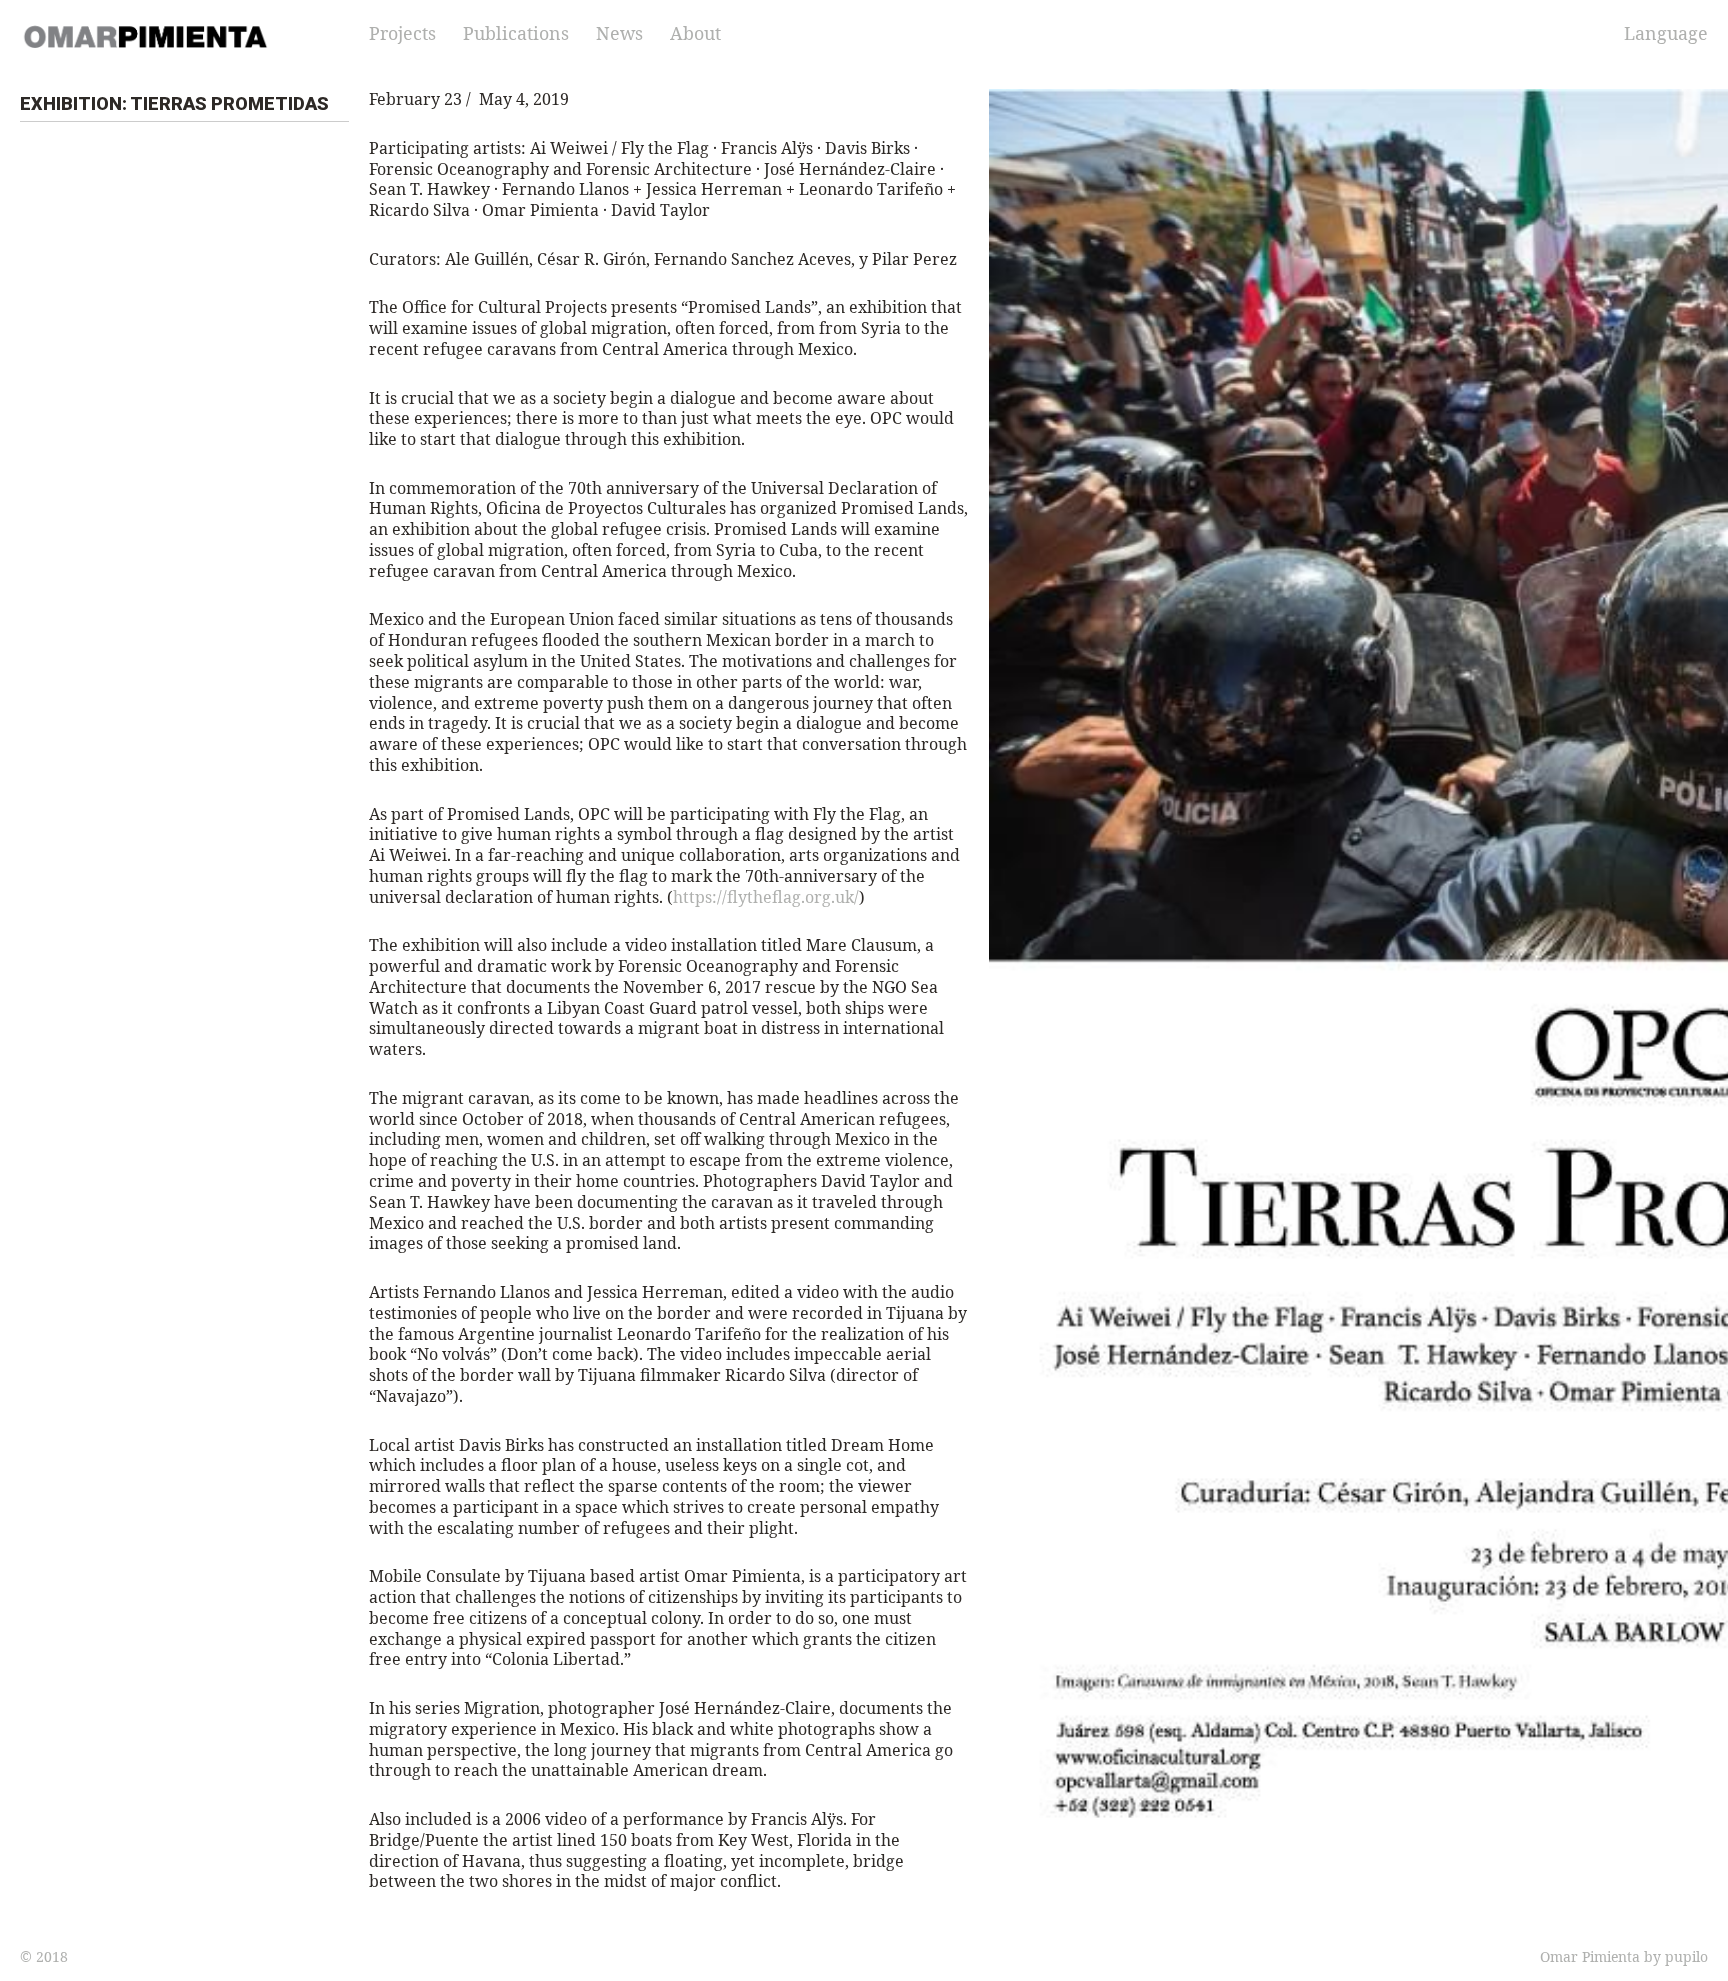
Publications (516, 33)
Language (1666, 33)
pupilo (1686, 1956)
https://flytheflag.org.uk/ (766, 897)
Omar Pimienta (1590, 1956)
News (619, 33)
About (695, 33)
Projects (402, 33)
